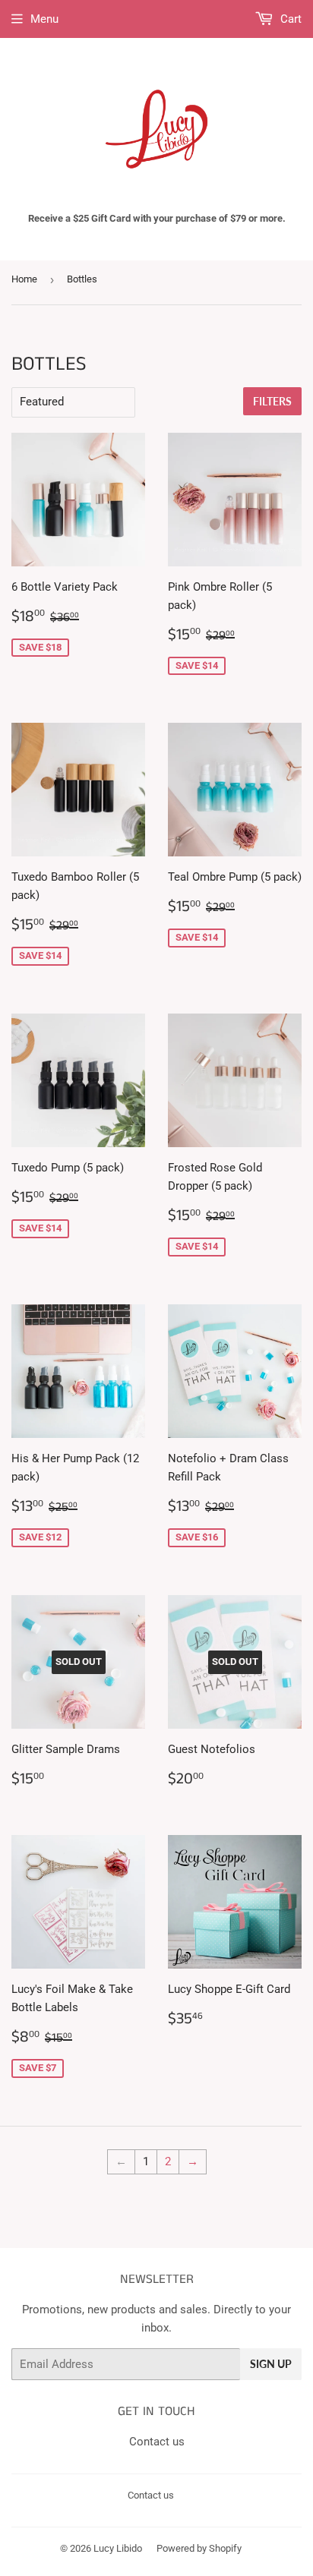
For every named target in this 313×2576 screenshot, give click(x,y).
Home (24, 279)
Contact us (157, 2442)
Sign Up (271, 2364)
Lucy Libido (118, 2548)
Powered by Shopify (199, 2548)
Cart (289, 19)
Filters (272, 401)
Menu (44, 19)
